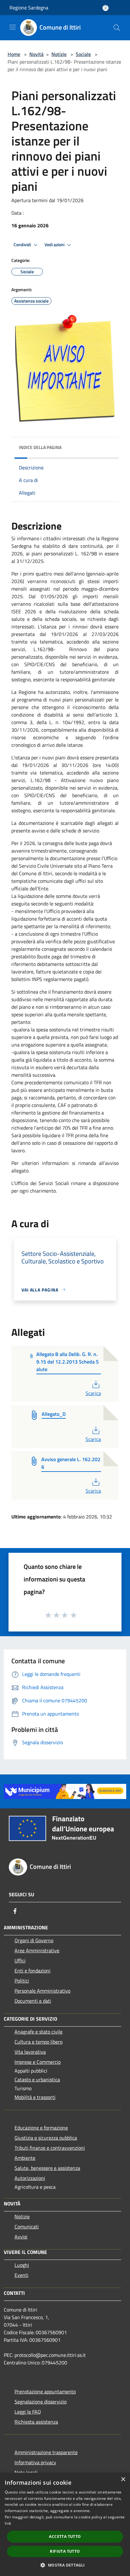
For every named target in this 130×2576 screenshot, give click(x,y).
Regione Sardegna (29, 8)
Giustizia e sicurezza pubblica (46, 2138)
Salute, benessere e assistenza (47, 2168)
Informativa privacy (35, 2462)
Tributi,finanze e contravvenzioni (50, 2148)
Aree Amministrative (37, 1950)
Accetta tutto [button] (65, 2536)
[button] (65, 2565)
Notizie (59, 54)
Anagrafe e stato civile (38, 2032)
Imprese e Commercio (38, 2062)
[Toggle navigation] (13, 27)
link (8, 2523)
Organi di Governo (34, 1940)
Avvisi (21, 2237)
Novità (36, 54)
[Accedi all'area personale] (106, 8)
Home (14, 54)
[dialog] (65, 2524)
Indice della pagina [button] (40, 447)
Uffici (20, 1960)
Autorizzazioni (30, 2178)
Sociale (83, 54)
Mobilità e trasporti (35, 2097)
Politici (22, 1981)
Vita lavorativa (30, 2052)
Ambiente (25, 2158)
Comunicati (27, 2227)
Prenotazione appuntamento (45, 2392)
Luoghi (22, 2265)
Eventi (21, 2275)
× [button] (123, 2480)
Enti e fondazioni (32, 1971)
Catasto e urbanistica (37, 2080)
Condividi (23, 245)
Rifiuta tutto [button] (65, 2551)
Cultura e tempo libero (38, 2042)
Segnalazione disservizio (41, 2402)
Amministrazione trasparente (46, 2452)
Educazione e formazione (41, 2128)
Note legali (26, 2472)
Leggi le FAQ (28, 2412)
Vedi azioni (55, 245)
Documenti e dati (33, 2001)
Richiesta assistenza (36, 2422)
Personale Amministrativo (42, 1991)
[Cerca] (117, 28)
